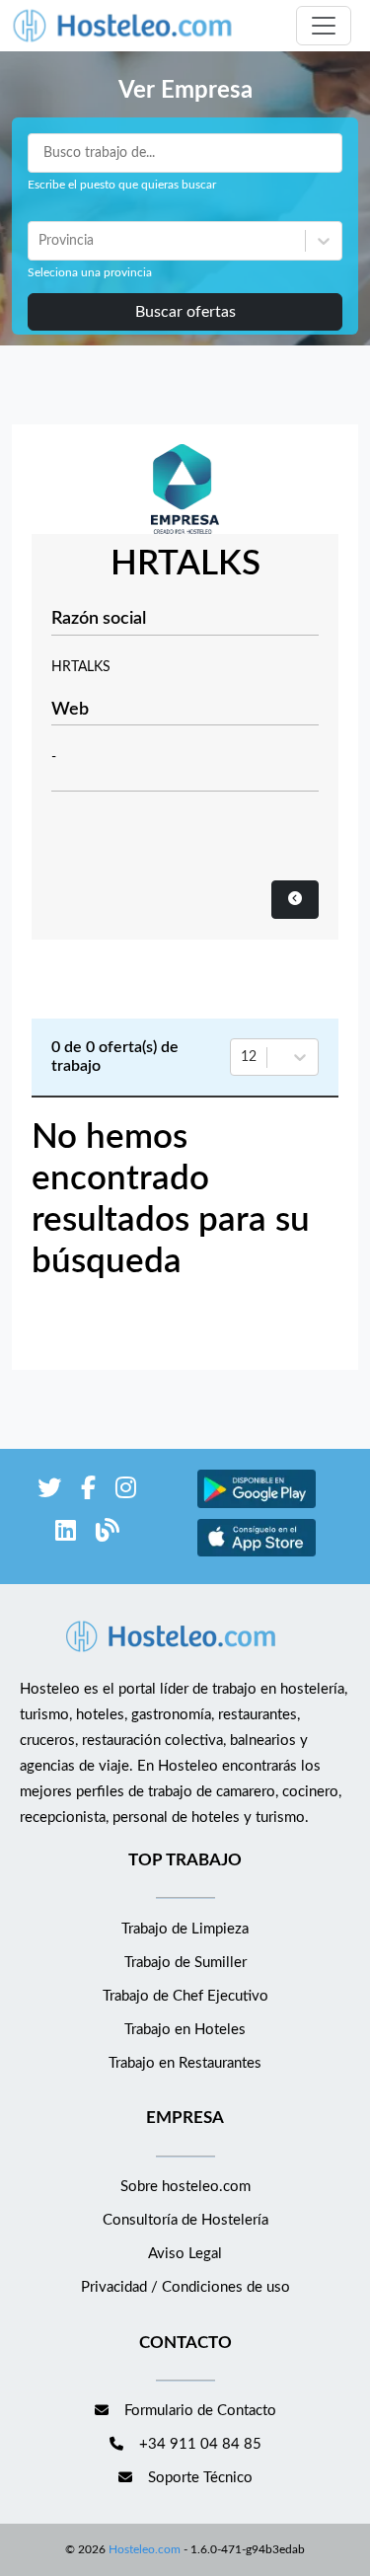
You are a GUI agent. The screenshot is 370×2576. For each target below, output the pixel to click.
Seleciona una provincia (90, 272)
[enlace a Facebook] (88, 1492)
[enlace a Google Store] (257, 1506)
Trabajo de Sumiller (185, 1963)
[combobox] (40, 241)
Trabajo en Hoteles (185, 2030)
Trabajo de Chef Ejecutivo (185, 1996)
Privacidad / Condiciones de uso (185, 2287)
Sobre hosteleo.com (185, 2187)
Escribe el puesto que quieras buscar (122, 185)
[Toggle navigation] (324, 26)
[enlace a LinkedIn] (66, 1534)
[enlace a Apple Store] (257, 1554)
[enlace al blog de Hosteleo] (108, 1534)
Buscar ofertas (185, 312)
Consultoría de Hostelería (185, 2220)
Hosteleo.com (145, 2549)
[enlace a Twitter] (49, 1492)
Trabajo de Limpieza (185, 1929)
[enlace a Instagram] (126, 1492)
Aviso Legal (185, 2254)
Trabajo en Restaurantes (185, 2063)
